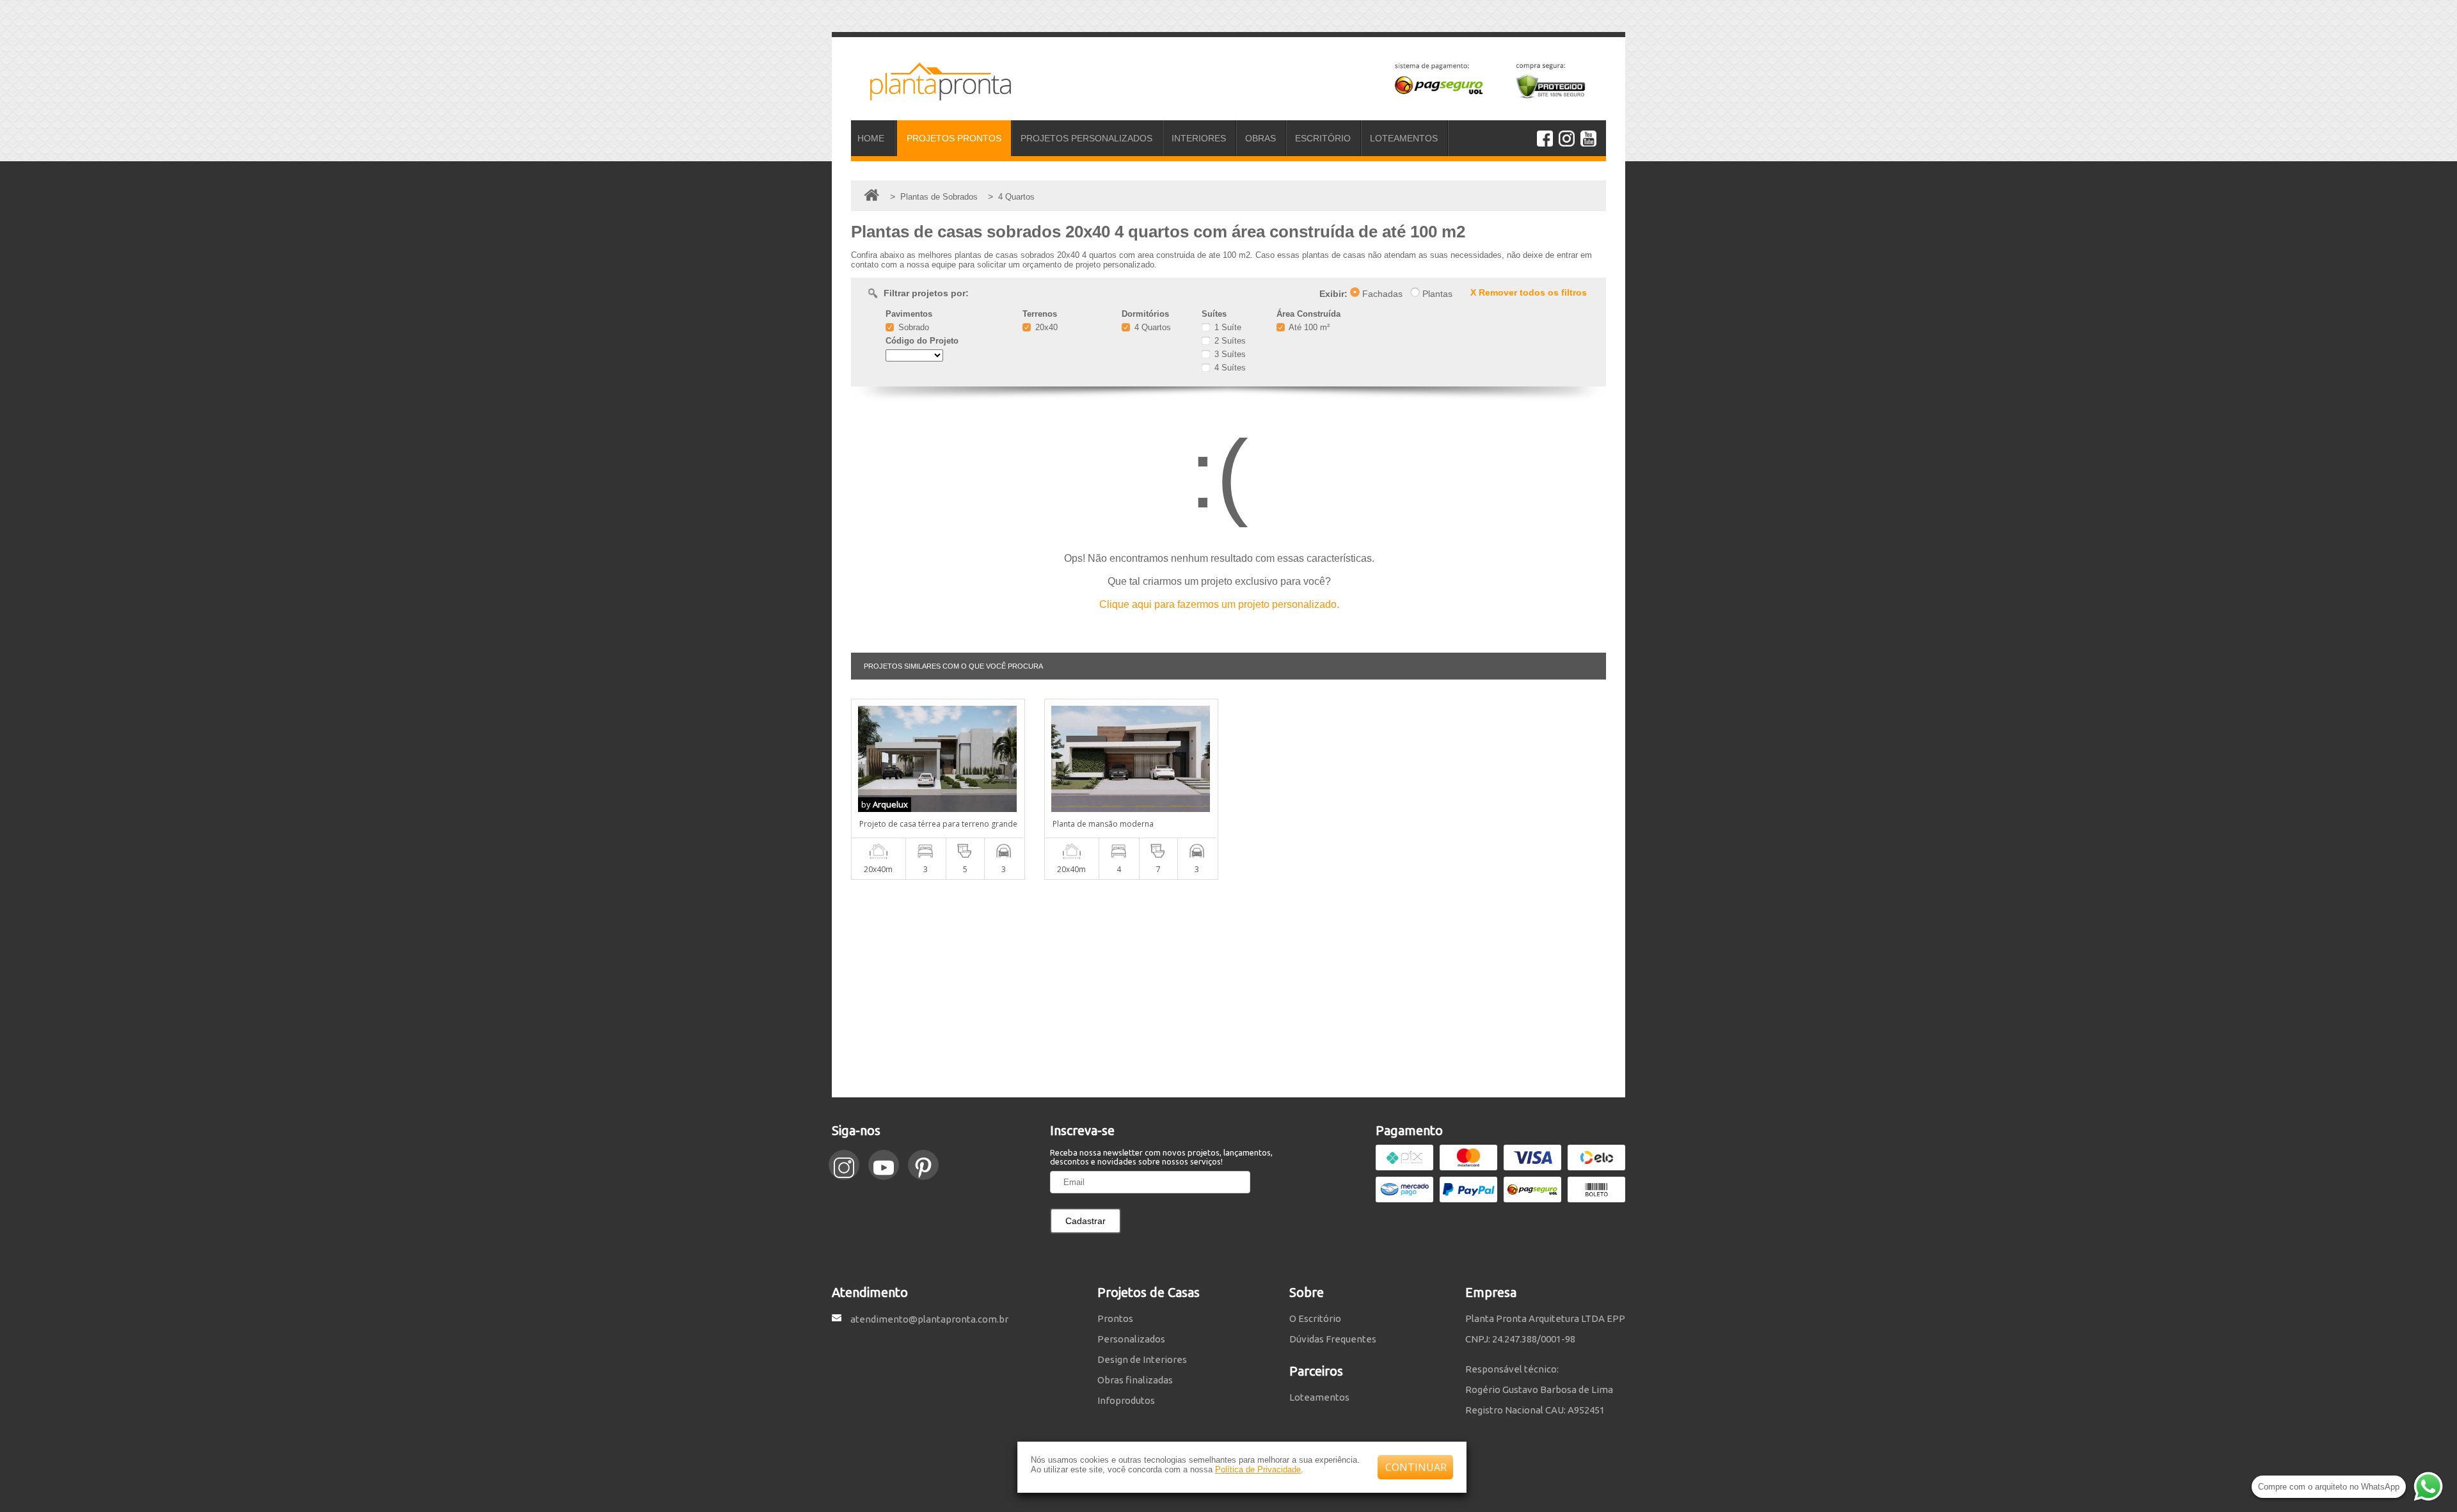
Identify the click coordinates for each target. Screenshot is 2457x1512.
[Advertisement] (1228, 989)
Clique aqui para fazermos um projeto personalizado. (1219, 604)
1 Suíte (1227, 327)
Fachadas (1381, 294)
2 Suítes (1229, 341)
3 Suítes (1229, 354)
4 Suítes (1229, 368)
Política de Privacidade (1258, 1469)
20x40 (1045, 327)
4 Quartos (1151, 327)
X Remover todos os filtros (1529, 292)
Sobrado (912, 327)
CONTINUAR (1416, 1467)
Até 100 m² (1308, 327)
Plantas (1436, 294)
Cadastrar (1085, 1221)
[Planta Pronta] (931, 95)
